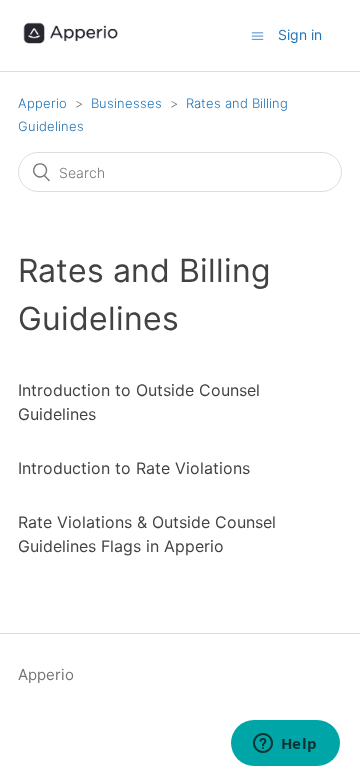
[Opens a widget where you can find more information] (285, 745)
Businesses (126, 103)
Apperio (42, 103)
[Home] (72, 45)
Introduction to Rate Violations (134, 468)
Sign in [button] (300, 34)
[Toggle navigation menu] (257, 35)
